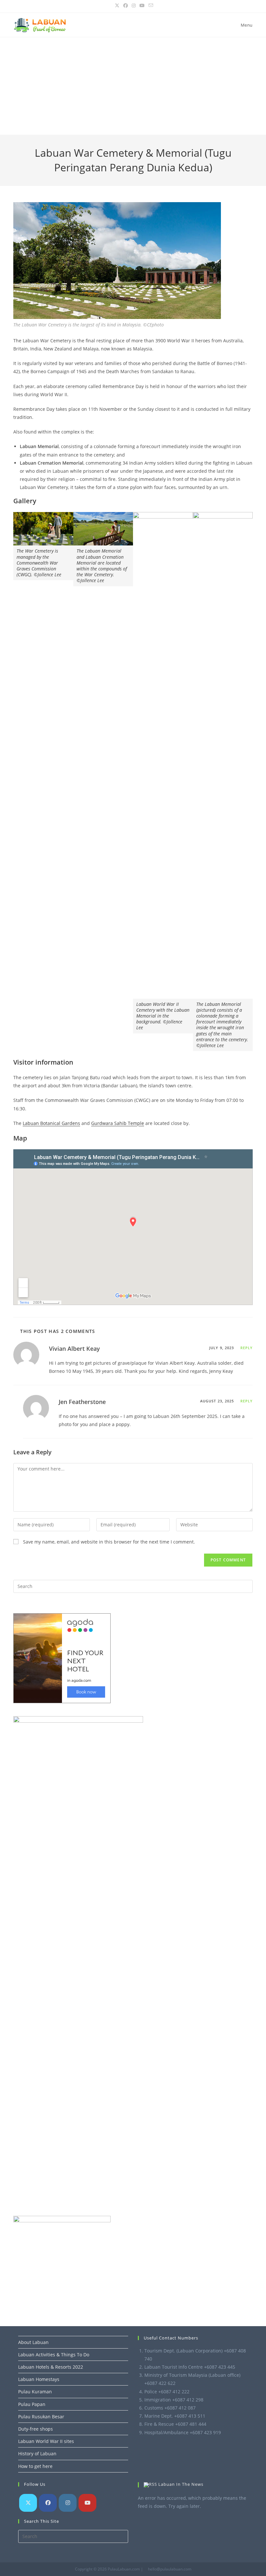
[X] (28, 2503)
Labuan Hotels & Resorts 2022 (51, 2367)
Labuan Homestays (39, 2379)
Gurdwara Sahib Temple (118, 1123)
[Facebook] (48, 2503)
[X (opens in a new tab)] (117, 6)
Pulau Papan (32, 2404)
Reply (247, 1348)
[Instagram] (68, 2503)
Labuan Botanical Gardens (51, 1123)
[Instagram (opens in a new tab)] (134, 6)
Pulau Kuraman (35, 2392)
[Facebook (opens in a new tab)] (126, 6)
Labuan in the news (181, 2484)
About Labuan (33, 2342)
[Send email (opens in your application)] (150, 6)
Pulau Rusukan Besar (41, 2417)
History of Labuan (37, 2454)
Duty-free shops (36, 2429)
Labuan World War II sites (46, 2441)
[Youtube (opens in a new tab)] (142, 6)
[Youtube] (87, 2503)
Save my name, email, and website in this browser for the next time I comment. (109, 1542)
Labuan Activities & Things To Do (54, 2355)
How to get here (35, 2466)
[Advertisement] (133, 86)
